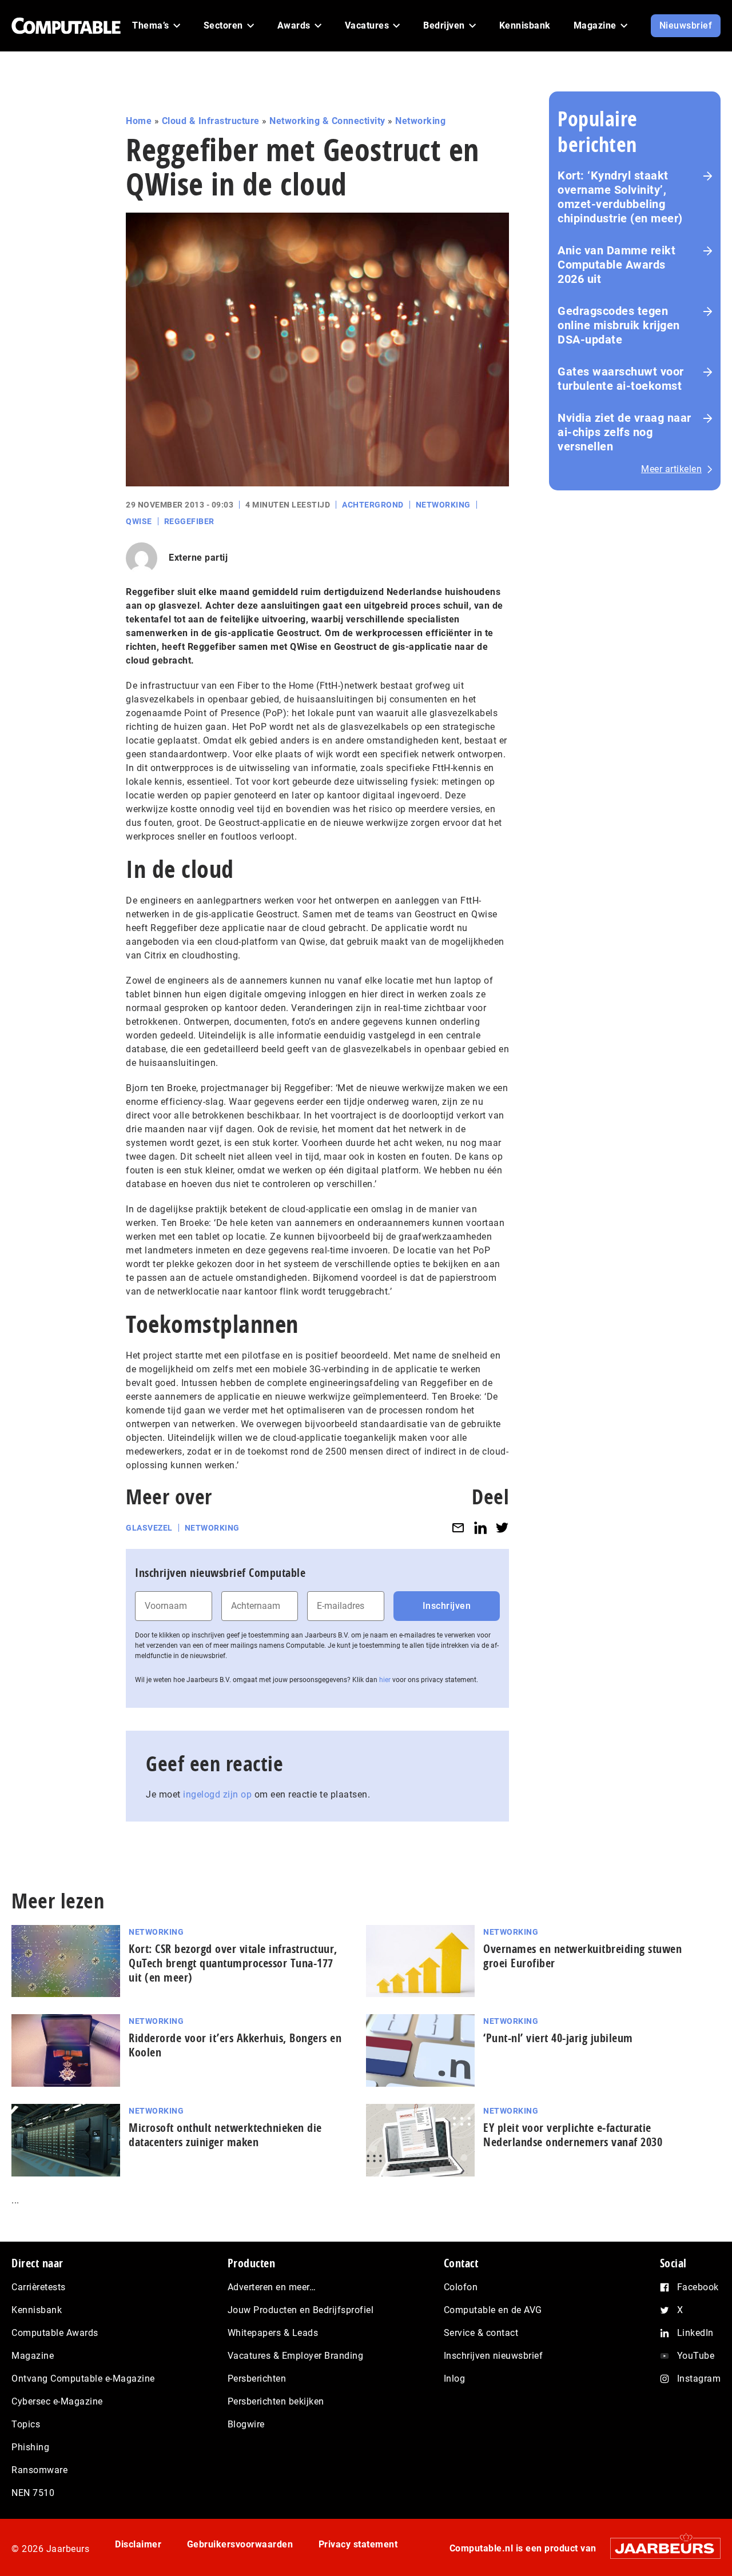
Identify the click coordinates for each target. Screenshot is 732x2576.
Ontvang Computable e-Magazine (83, 2379)
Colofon (461, 2287)
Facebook (698, 2287)
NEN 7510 (33, 2493)
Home (139, 121)
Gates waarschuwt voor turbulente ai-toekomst (621, 379)
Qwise (139, 521)
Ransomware (39, 2470)
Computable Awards (55, 2333)
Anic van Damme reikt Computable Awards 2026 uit (616, 265)
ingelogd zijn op (217, 1794)
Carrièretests (39, 2287)
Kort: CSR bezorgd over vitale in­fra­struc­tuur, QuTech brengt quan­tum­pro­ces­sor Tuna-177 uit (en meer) (233, 1963)
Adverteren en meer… (272, 2287)
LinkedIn (695, 2333)
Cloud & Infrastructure (211, 121)
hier (385, 1680)
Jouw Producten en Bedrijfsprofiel (301, 2310)
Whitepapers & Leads (273, 2333)
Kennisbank (37, 2310)
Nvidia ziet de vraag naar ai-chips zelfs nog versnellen (624, 432)
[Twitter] (502, 1528)
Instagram (699, 2379)
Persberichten (257, 2379)
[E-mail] (458, 1528)
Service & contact (481, 2333)
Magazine (33, 2356)
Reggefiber (189, 521)
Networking (420, 121)
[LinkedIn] (480, 1528)
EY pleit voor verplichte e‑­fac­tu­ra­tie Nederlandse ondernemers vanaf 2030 (573, 2135)
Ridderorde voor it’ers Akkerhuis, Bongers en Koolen (235, 2045)
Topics (26, 2424)
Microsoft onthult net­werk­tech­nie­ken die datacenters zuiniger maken (225, 2135)
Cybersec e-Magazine (57, 2401)
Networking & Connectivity (327, 121)
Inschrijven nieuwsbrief (494, 2356)
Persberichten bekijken (276, 2401)
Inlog (455, 2379)
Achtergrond (373, 505)
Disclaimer (138, 2544)
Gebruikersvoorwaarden (240, 2544)
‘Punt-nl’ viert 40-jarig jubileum (558, 2038)
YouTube (696, 2356)
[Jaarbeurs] (660, 2548)
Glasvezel (149, 1528)
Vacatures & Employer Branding (296, 2356)
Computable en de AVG (493, 2310)
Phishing (30, 2447)
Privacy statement (358, 2544)
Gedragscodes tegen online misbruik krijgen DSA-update (619, 325)
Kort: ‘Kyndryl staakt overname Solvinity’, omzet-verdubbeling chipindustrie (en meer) (620, 197)
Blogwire (246, 2424)
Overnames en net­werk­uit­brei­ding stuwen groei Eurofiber (582, 1956)
